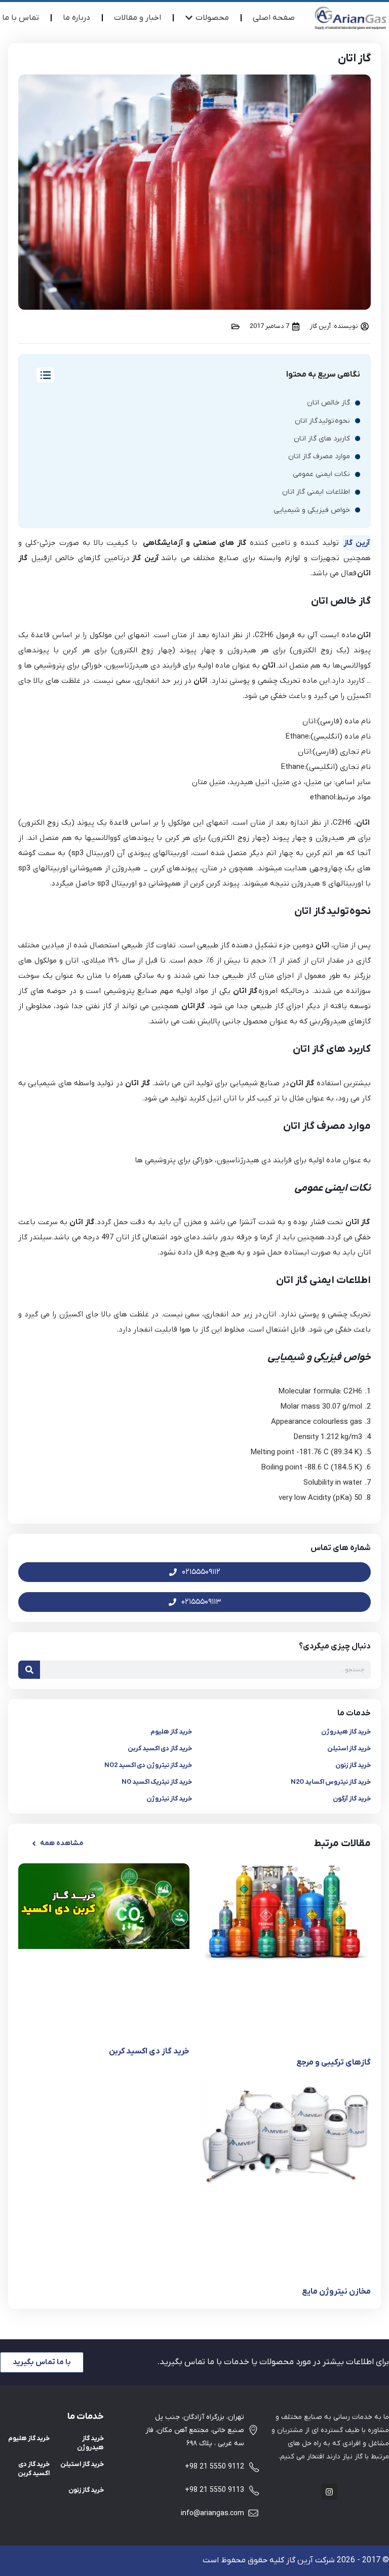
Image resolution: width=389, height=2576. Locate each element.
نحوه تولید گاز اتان (322, 421)
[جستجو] (29, 1670)
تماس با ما (21, 18)
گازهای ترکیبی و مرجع (334, 2063)
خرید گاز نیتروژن (169, 1799)
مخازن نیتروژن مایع (336, 2292)
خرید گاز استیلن (349, 1749)
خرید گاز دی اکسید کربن (160, 1749)
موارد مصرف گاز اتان (319, 456)
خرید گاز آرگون (352, 1799)
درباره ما (76, 18)
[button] (57, 1844)
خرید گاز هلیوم (171, 1732)
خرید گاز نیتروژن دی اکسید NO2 (148, 1765)
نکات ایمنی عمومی (321, 474)
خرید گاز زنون (353, 1765)
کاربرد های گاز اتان (322, 439)
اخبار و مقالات (138, 18)
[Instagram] (329, 2492)
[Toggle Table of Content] (40, 375)
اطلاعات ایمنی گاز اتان (316, 492)
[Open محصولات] (189, 18)
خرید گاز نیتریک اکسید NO (157, 1782)
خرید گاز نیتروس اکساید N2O (331, 1782)
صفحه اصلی (274, 18)
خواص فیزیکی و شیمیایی (312, 510)
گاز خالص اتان (328, 403)
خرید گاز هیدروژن (346, 1732)
